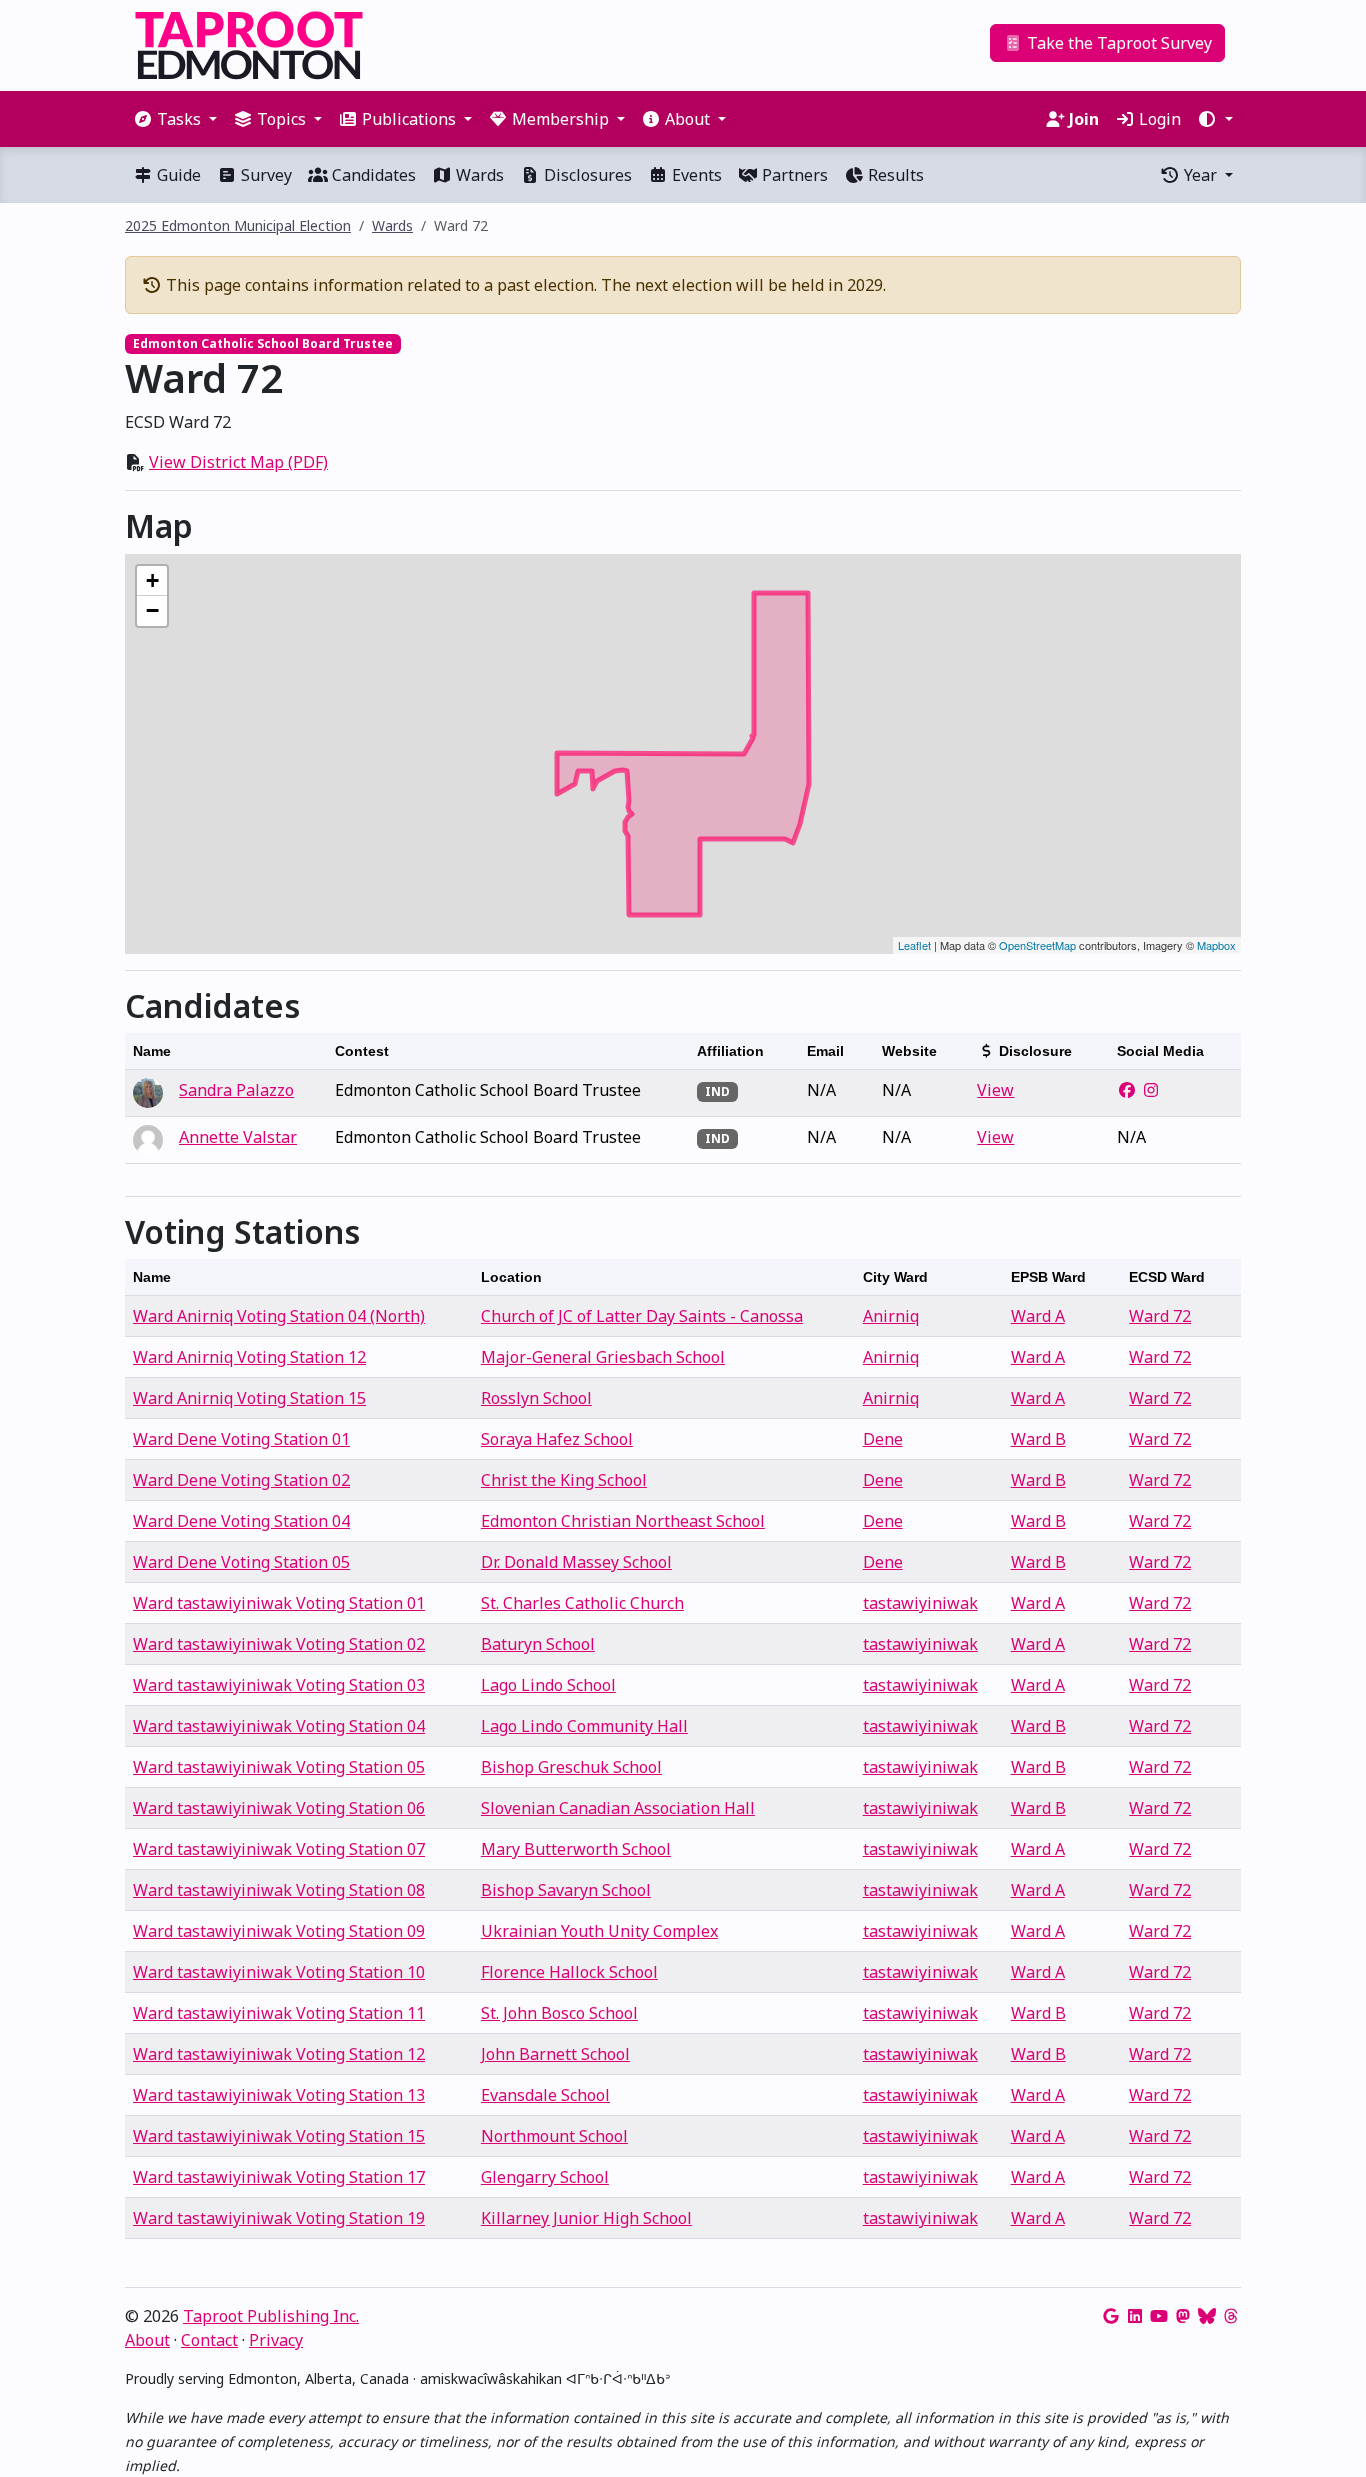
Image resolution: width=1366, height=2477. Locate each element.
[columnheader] (226, 1051)
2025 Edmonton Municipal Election (238, 225)
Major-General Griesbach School (603, 1357)
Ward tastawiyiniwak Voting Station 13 (279, 2095)
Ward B (1038, 1439)
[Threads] (1231, 2316)
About (147, 2340)
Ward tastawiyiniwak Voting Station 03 (279, 1685)
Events (695, 175)
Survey (264, 175)
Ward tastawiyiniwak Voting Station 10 (279, 1972)
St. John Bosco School (559, 2013)
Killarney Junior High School (586, 2218)
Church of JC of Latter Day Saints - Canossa (642, 1316)
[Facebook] (1127, 1090)
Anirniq (891, 1316)
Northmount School (554, 2136)
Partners (793, 175)
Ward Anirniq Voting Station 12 (249, 1357)
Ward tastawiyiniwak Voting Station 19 (279, 2218)
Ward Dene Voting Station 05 (241, 1562)
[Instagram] (1151, 1090)
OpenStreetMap (1037, 945)
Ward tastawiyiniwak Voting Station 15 (279, 2136)
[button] (1215, 119)
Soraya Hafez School (557, 1439)
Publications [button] (409, 119)
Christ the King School (564, 1480)
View (995, 1090)
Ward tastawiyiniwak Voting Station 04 (279, 1726)
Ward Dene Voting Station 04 (241, 1521)
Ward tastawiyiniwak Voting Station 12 (279, 2054)
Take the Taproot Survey (1117, 43)
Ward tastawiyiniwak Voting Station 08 (279, 1890)
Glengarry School (545, 2177)
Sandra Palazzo (236, 1090)
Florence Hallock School (569, 1972)
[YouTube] (1159, 2316)
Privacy (276, 2340)
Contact (209, 2340)
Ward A (1038, 1316)
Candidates (372, 175)
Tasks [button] (179, 119)
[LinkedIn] (1135, 2316)
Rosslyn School (536, 1398)
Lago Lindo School (548, 1685)
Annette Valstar (238, 1137)
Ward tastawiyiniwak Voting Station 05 (279, 1767)
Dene (883, 1439)
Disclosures (586, 175)
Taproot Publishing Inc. (271, 2316)
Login (1158, 119)
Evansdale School (545, 2095)
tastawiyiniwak (920, 1603)
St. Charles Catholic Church (582, 1603)
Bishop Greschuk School (571, 1767)
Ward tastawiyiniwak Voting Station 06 (279, 1808)
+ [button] (152, 580)
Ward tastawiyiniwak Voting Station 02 (279, 1644)
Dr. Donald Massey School (576, 1562)
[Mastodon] (1183, 2316)
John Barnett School (555, 2054)
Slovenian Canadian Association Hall (618, 1808)
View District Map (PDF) (238, 462)
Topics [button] (281, 119)
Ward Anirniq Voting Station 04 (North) (279, 1316)
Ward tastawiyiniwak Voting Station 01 (279, 1603)
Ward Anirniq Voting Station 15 (249, 1398)
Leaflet (914, 945)
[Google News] (1111, 2316)
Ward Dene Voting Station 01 (241, 1439)
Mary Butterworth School (576, 1849)
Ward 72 (1160, 1316)
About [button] (687, 119)
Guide (177, 175)
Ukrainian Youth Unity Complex (599, 1931)
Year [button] (1200, 175)
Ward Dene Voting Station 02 (241, 1480)
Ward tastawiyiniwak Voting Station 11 (279, 2013)
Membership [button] (560, 119)
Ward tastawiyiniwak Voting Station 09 (279, 1931)
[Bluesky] (1207, 2316)
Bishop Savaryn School (566, 1890)
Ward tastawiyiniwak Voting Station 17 (279, 2177)
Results (894, 175)
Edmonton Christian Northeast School (623, 1521)
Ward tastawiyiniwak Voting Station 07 (279, 1849)
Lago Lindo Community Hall (584, 1726)
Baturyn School (538, 1644)
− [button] (152, 610)
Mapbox (1216, 945)
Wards (478, 175)
